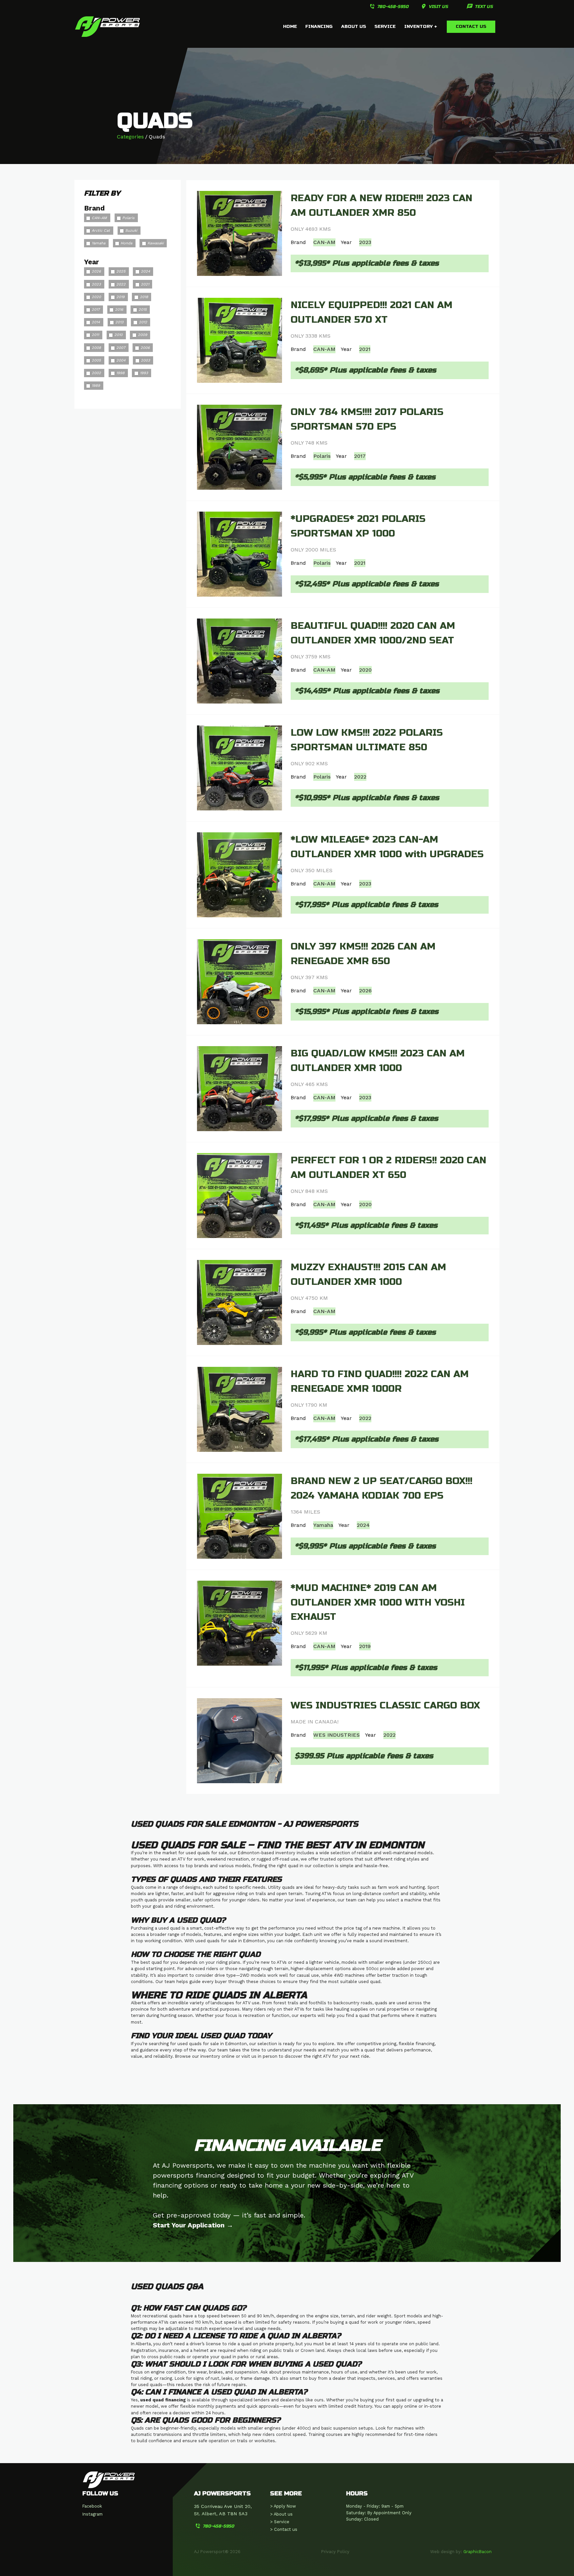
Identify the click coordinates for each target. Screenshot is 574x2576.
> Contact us (284, 2529)
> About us (281, 2514)
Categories (130, 137)
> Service (280, 2522)
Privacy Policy (335, 2552)
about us (354, 26)
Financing (319, 26)
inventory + (421, 26)
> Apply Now (283, 2506)
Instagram (93, 2514)
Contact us (471, 26)
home (290, 26)
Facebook (92, 2506)
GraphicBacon (478, 2552)
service (385, 26)
